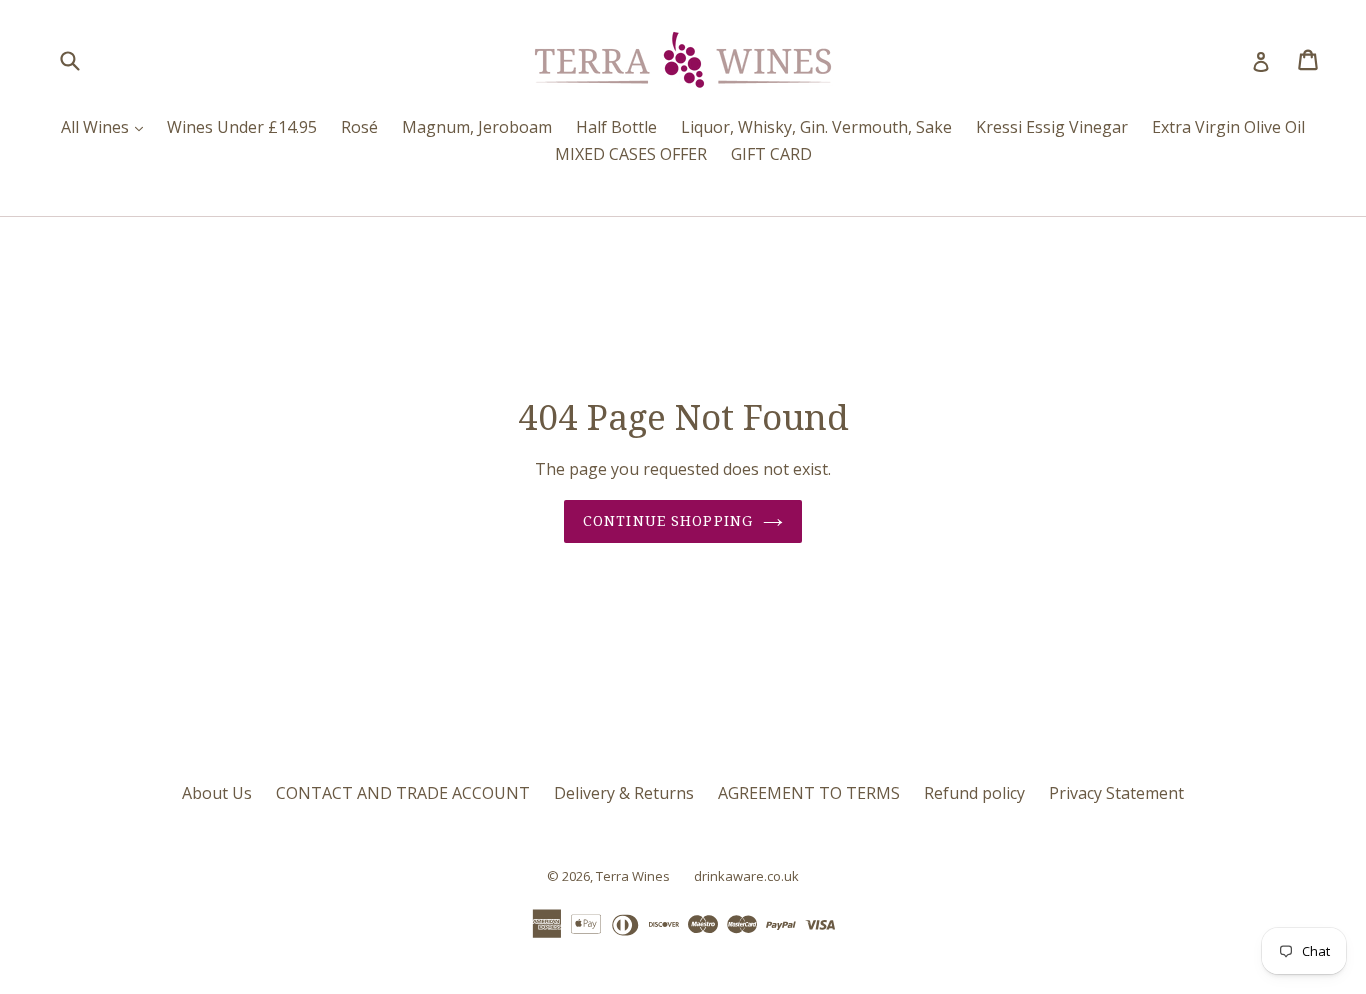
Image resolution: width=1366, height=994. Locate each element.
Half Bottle (616, 127)
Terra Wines (633, 876)
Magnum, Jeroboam (477, 127)
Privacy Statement (1116, 793)
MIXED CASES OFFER (631, 154)
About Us (217, 793)
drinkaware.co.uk (746, 876)
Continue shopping (668, 521)
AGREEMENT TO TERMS (809, 793)
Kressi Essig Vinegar (1052, 127)
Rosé (359, 127)
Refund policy (974, 793)
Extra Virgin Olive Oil (1228, 127)
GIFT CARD (771, 154)
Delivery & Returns (624, 793)
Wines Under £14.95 (242, 127)
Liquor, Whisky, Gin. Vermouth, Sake (816, 127)
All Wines (107, 126)
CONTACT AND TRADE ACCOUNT (403, 793)
